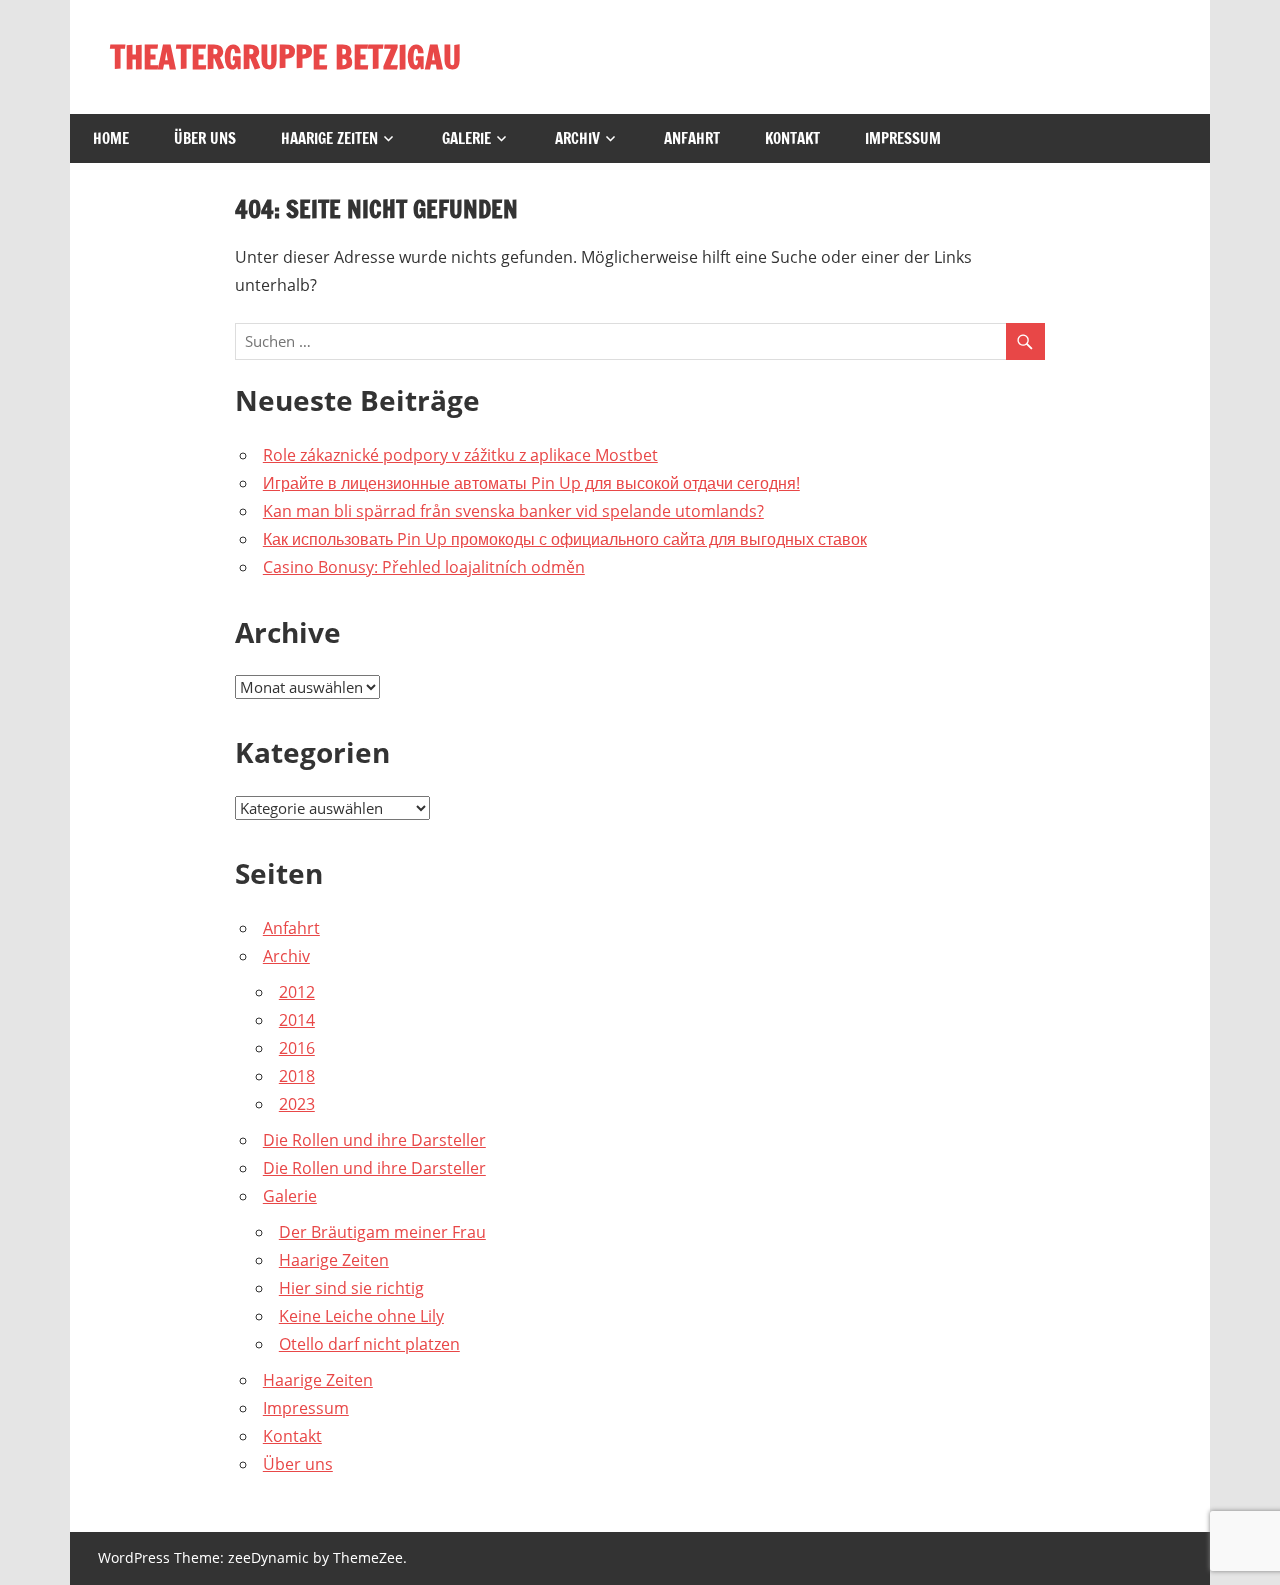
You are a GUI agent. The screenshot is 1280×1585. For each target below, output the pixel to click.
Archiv (577, 138)
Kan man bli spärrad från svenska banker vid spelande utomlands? (513, 511)
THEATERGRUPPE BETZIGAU (285, 57)
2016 (297, 1048)
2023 (297, 1104)
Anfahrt (692, 138)
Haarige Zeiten (329, 138)
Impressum (903, 138)
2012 (297, 992)
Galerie (466, 138)
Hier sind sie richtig (351, 1288)
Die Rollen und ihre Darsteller (374, 1140)
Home (111, 138)
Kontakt (792, 138)
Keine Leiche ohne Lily (361, 1316)
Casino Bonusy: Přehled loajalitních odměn (424, 567)
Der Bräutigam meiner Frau (382, 1232)
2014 (297, 1020)
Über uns (205, 138)
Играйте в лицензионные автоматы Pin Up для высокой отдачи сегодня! (531, 483)
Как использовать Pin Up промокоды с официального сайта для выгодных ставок (565, 539)
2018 (297, 1076)
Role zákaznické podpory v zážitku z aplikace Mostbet (460, 455)
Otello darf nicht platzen (369, 1344)
